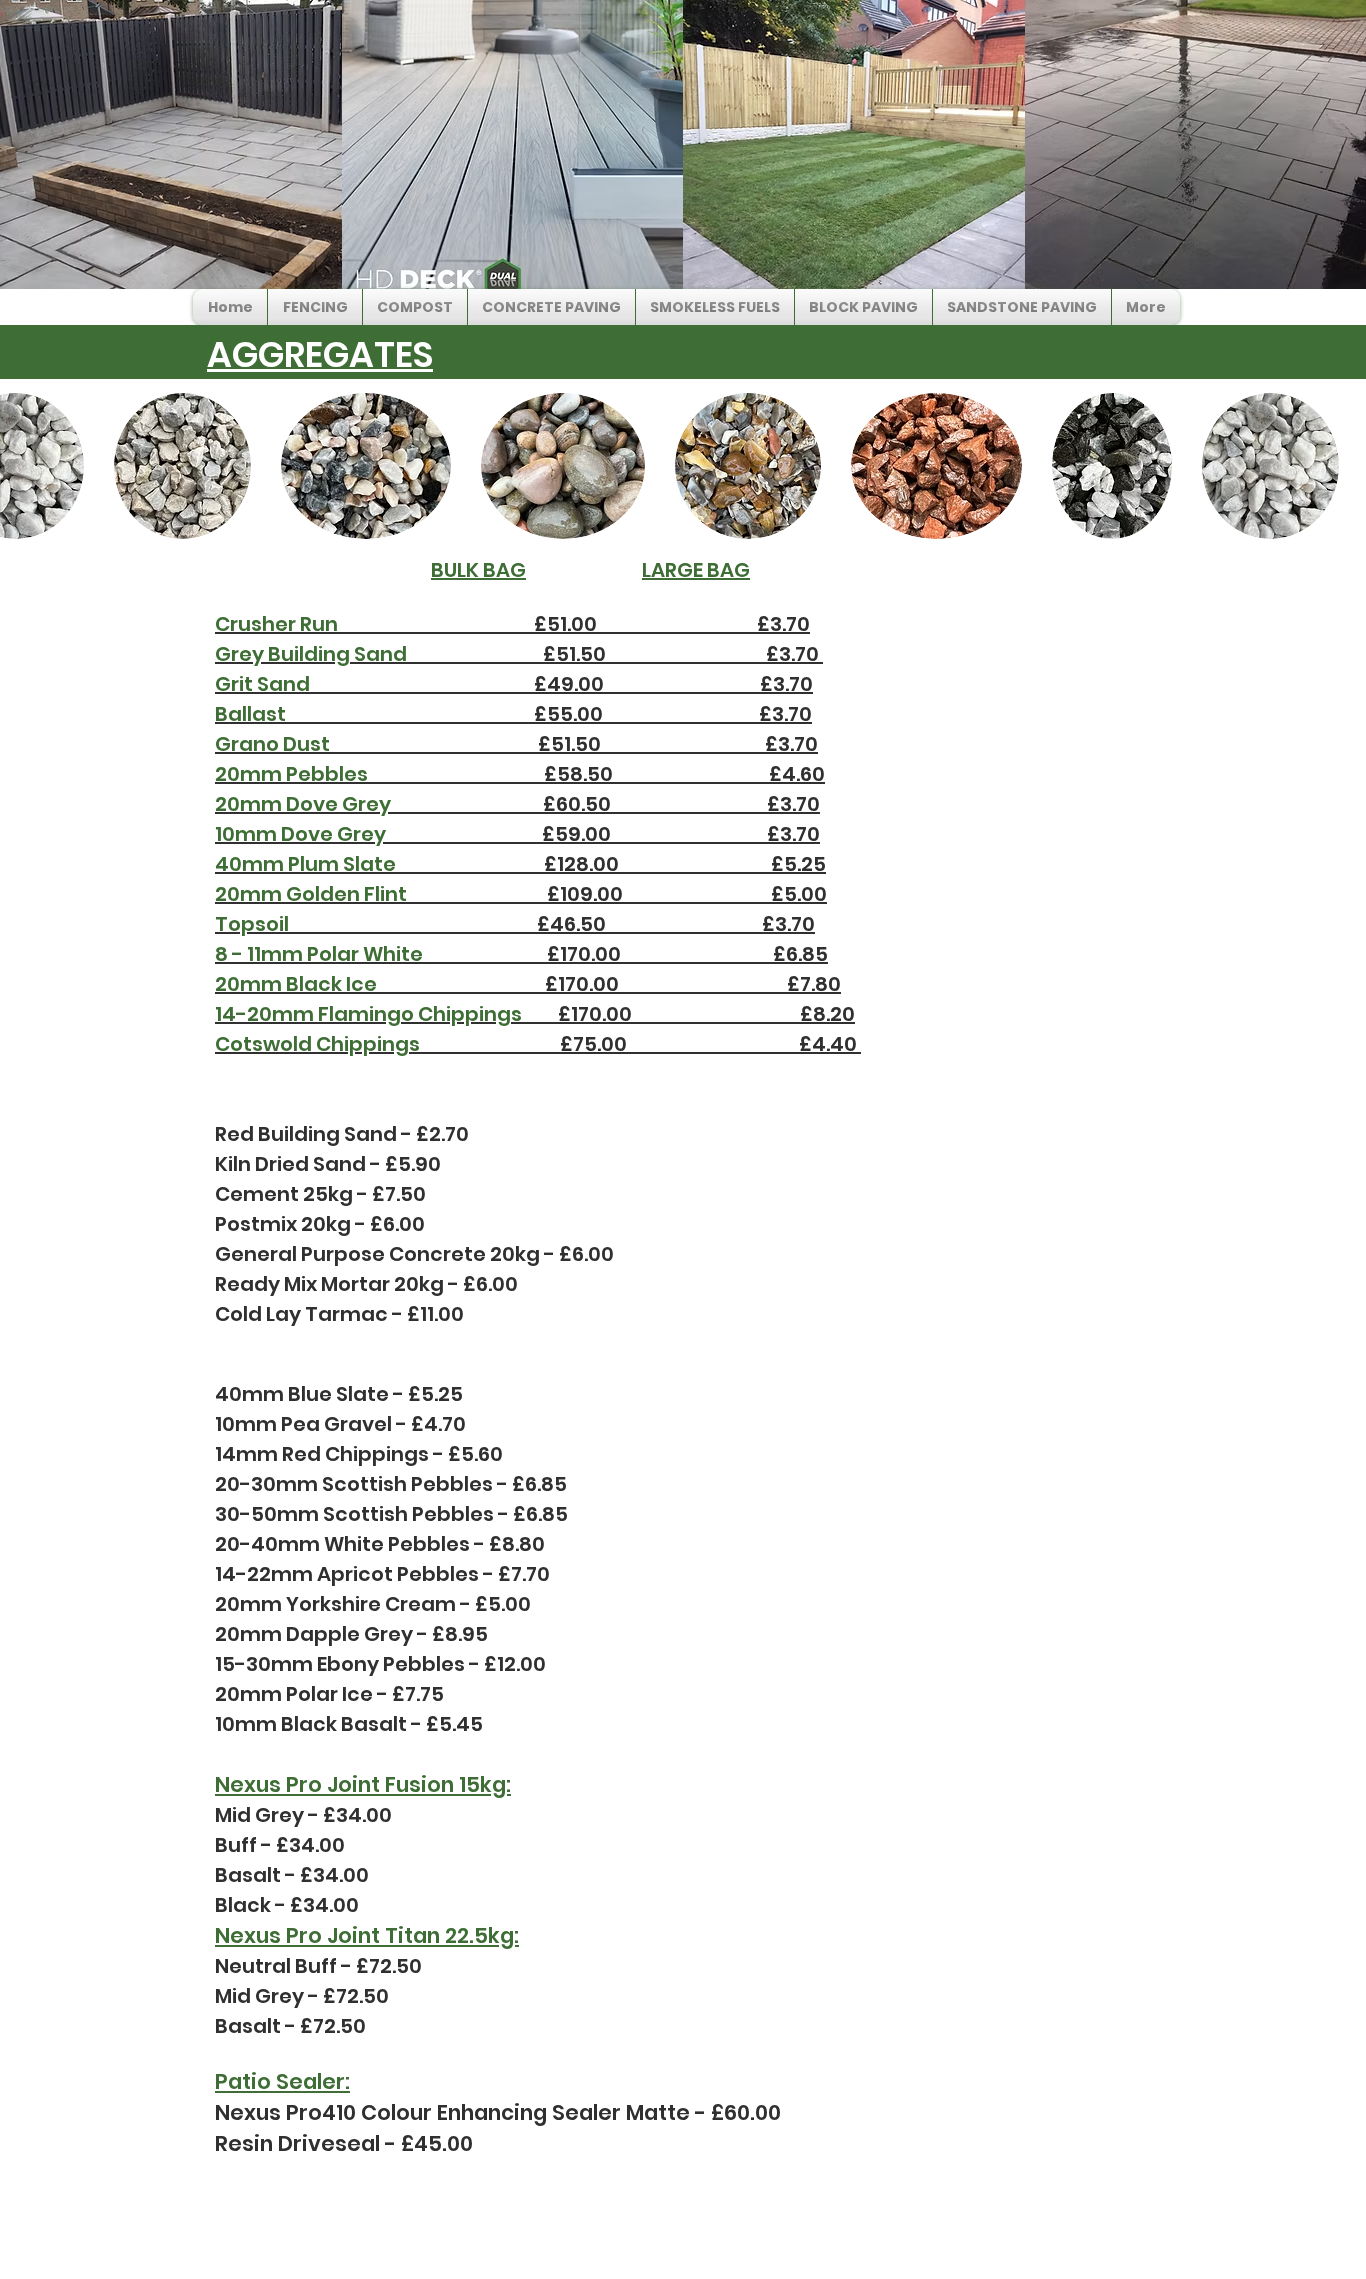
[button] (315, 307)
